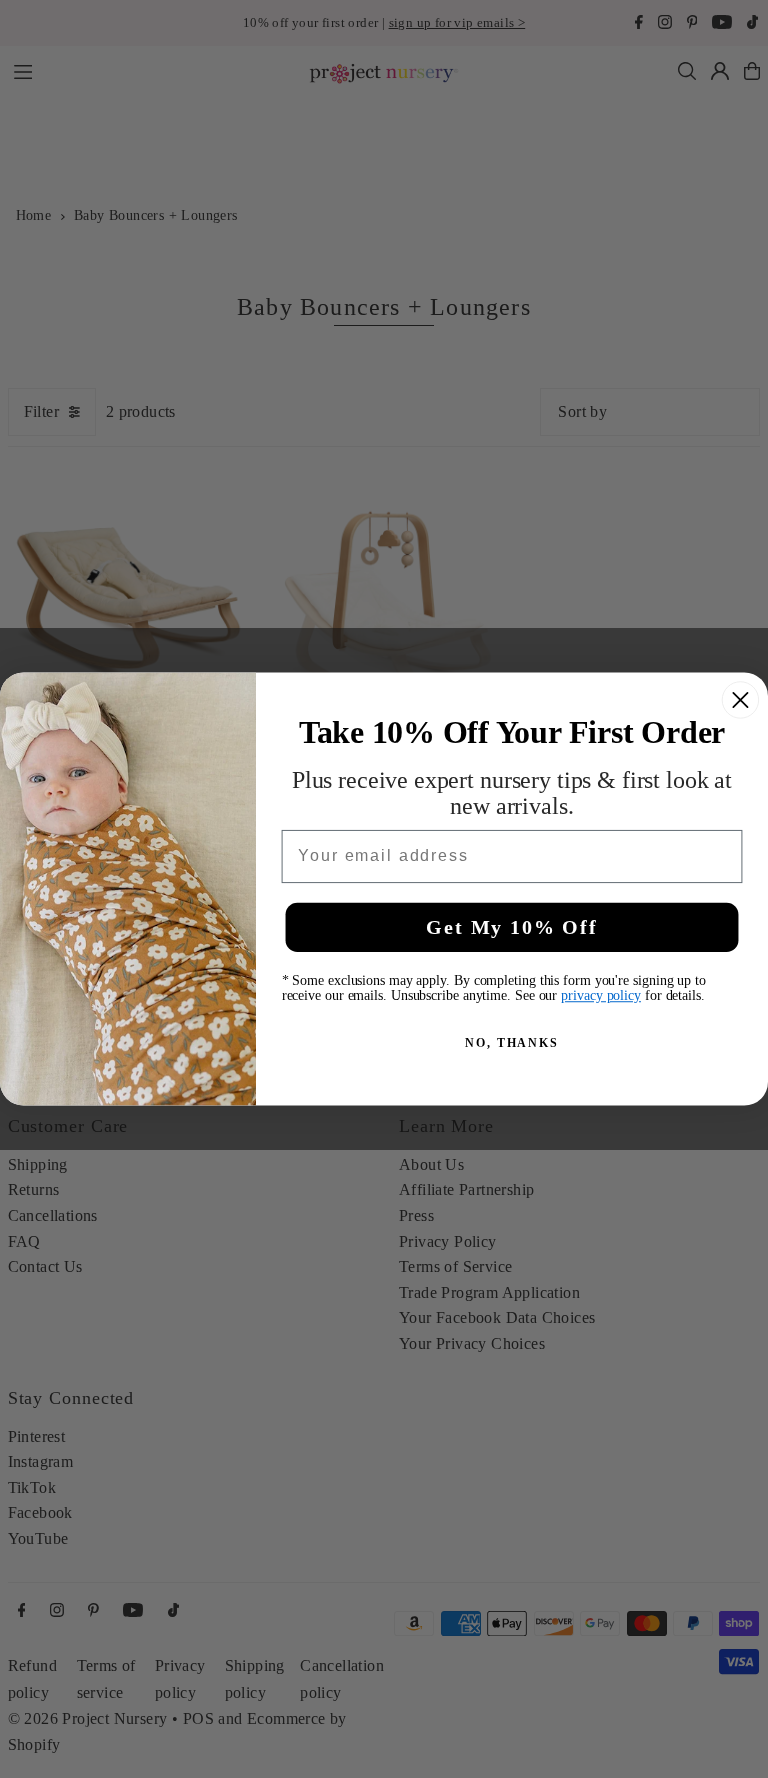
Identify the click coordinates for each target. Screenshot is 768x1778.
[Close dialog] (740, 699)
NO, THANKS (512, 1042)
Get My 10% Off (511, 927)
